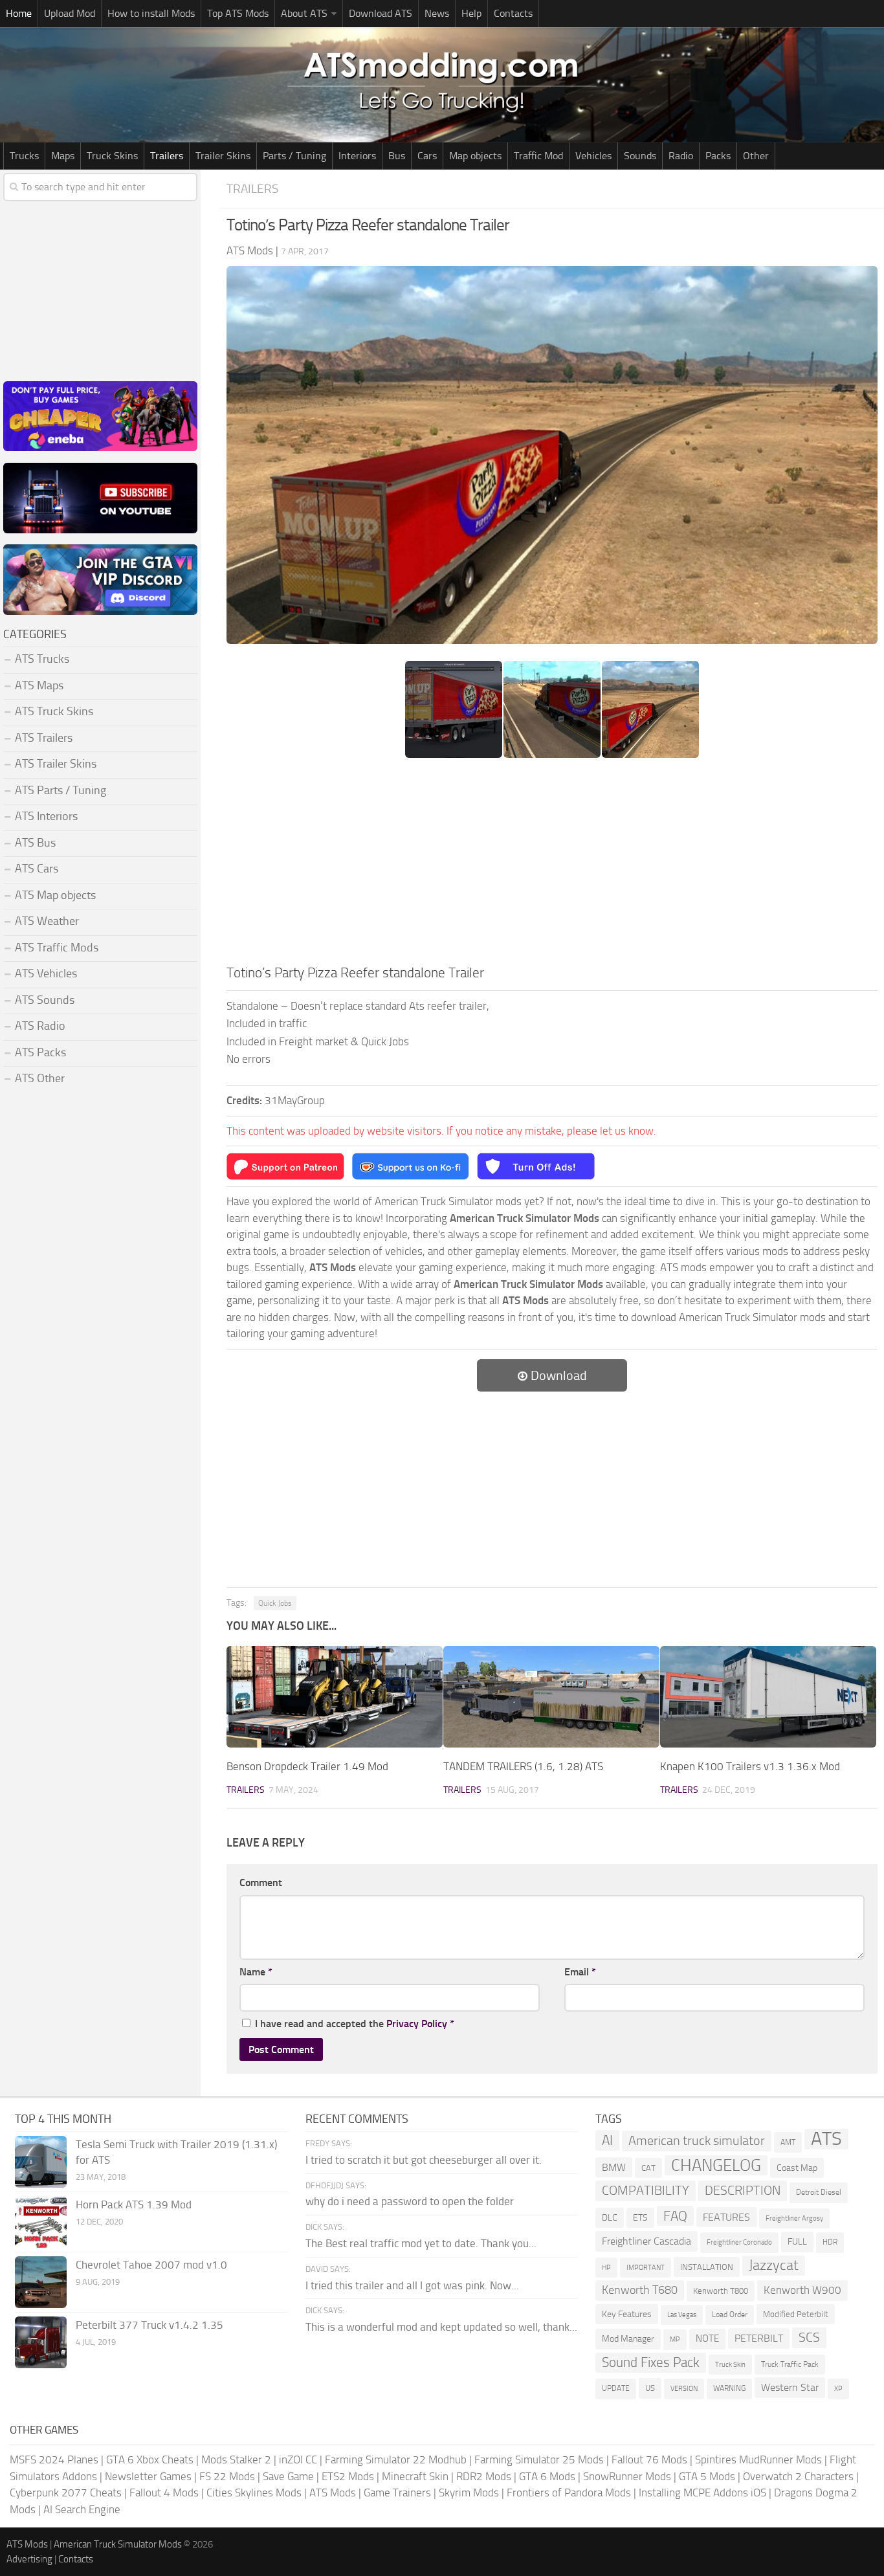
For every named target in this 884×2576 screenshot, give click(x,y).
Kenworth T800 (721, 2291)
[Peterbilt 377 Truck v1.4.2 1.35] (41, 2342)
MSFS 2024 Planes (54, 2459)
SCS (809, 2337)
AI (607, 2140)
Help (471, 13)
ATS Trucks (42, 659)
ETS (640, 2218)
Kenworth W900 (802, 2290)
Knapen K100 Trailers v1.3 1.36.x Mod (750, 1766)
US (650, 2388)
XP (838, 2389)
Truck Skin (730, 2365)
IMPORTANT (646, 2268)
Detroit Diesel (819, 2192)
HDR (830, 2242)
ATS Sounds (45, 1000)
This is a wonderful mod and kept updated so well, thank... (441, 2327)
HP (606, 2268)
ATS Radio (40, 1026)
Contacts (513, 13)
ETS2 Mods (348, 2476)
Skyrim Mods (469, 2493)
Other (756, 156)
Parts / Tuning (294, 156)
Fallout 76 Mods (649, 2459)
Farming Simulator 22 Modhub (396, 2459)
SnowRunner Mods (627, 2476)
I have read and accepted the (355, 2024)
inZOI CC (298, 2459)
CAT (648, 2168)
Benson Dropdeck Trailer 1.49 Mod (307, 1766)
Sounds (640, 156)
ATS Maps (39, 685)
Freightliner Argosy (794, 2218)
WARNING (729, 2388)
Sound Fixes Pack (651, 2362)
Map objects (475, 156)
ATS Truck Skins (54, 711)
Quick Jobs (275, 1603)
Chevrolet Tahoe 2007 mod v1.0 (151, 2265)
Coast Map (797, 2168)
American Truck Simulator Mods (118, 2544)
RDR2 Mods (484, 2476)
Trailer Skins (223, 156)
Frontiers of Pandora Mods (569, 2493)
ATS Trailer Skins (56, 764)
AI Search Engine (82, 2509)
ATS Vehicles (46, 973)
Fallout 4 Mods (164, 2493)
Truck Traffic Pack (790, 2364)
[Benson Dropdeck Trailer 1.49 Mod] (335, 1697)
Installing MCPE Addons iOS (702, 2493)
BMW (614, 2167)
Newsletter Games (148, 2476)
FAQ (675, 2216)
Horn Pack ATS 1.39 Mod (134, 2204)
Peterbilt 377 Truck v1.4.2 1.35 (149, 2325)
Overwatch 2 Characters (798, 2476)
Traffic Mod (538, 156)
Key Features (627, 2314)
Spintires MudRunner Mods (758, 2459)
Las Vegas (682, 2315)
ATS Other (40, 1078)
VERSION (684, 2388)
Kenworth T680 (640, 2290)
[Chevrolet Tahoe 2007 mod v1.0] (41, 2282)
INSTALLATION (707, 2267)
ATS (826, 2139)
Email (580, 1972)
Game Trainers (397, 2493)
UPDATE (616, 2388)
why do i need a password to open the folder (410, 2201)
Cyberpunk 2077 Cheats (66, 2493)
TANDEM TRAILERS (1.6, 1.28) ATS (523, 1766)
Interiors (357, 156)
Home (19, 13)
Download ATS (381, 13)
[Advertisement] (552, 865)
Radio (681, 156)
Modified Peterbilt (796, 2314)
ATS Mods (333, 2493)
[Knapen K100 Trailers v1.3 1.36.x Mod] (768, 1697)
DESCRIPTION (743, 2190)
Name (256, 1972)
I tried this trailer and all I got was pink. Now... (412, 2285)
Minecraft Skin (415, 2476)
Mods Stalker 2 (236, 2459)
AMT (788, 2142)
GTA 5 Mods (707, 2476)
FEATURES (726, 2217)
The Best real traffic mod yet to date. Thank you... (421, 2243)
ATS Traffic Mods (57, 948)
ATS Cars (37, 869)
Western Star (790, 2387)
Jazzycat (774, 2265)
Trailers (167, 156)
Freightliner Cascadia (646, 2241)
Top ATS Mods (238, 13)
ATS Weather (47, 921)
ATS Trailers (44, 738)
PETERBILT (759, 2338)
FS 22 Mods (227, 2476)
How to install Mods (151, 13)
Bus (397, 156)
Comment (261, 1882)
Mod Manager (628, 2339)
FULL (797, 2242)
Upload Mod (70, 13)
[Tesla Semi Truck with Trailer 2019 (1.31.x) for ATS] (41, 2162)
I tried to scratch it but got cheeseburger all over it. (424, 2160)
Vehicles (593, 156)
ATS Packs (40, 1052)
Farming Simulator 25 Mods (539, 2459)
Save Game (288, 2476)
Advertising (29, 2559)
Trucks (24, 156)
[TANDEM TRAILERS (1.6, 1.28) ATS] (551, 1697)
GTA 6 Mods (547, 2476)
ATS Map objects (55, 895)
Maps (63, 156)
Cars (427, 156)
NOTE (707, 2338)
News (437, 13)
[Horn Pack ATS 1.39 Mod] (41, 2222)
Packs (718, 156)
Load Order (730, 2315)
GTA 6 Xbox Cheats (150, 2459)
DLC (610, 2218)
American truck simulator (697, 2141)
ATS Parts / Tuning (61, 790)
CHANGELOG (716, 2165)
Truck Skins (112, 156)
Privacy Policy (417, 2024)
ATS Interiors (46, 816)
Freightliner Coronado (739, 2242)
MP (675, 2339)
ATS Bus (35, 843)
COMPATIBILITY (646, 2191)
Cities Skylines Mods (254, 2493)
